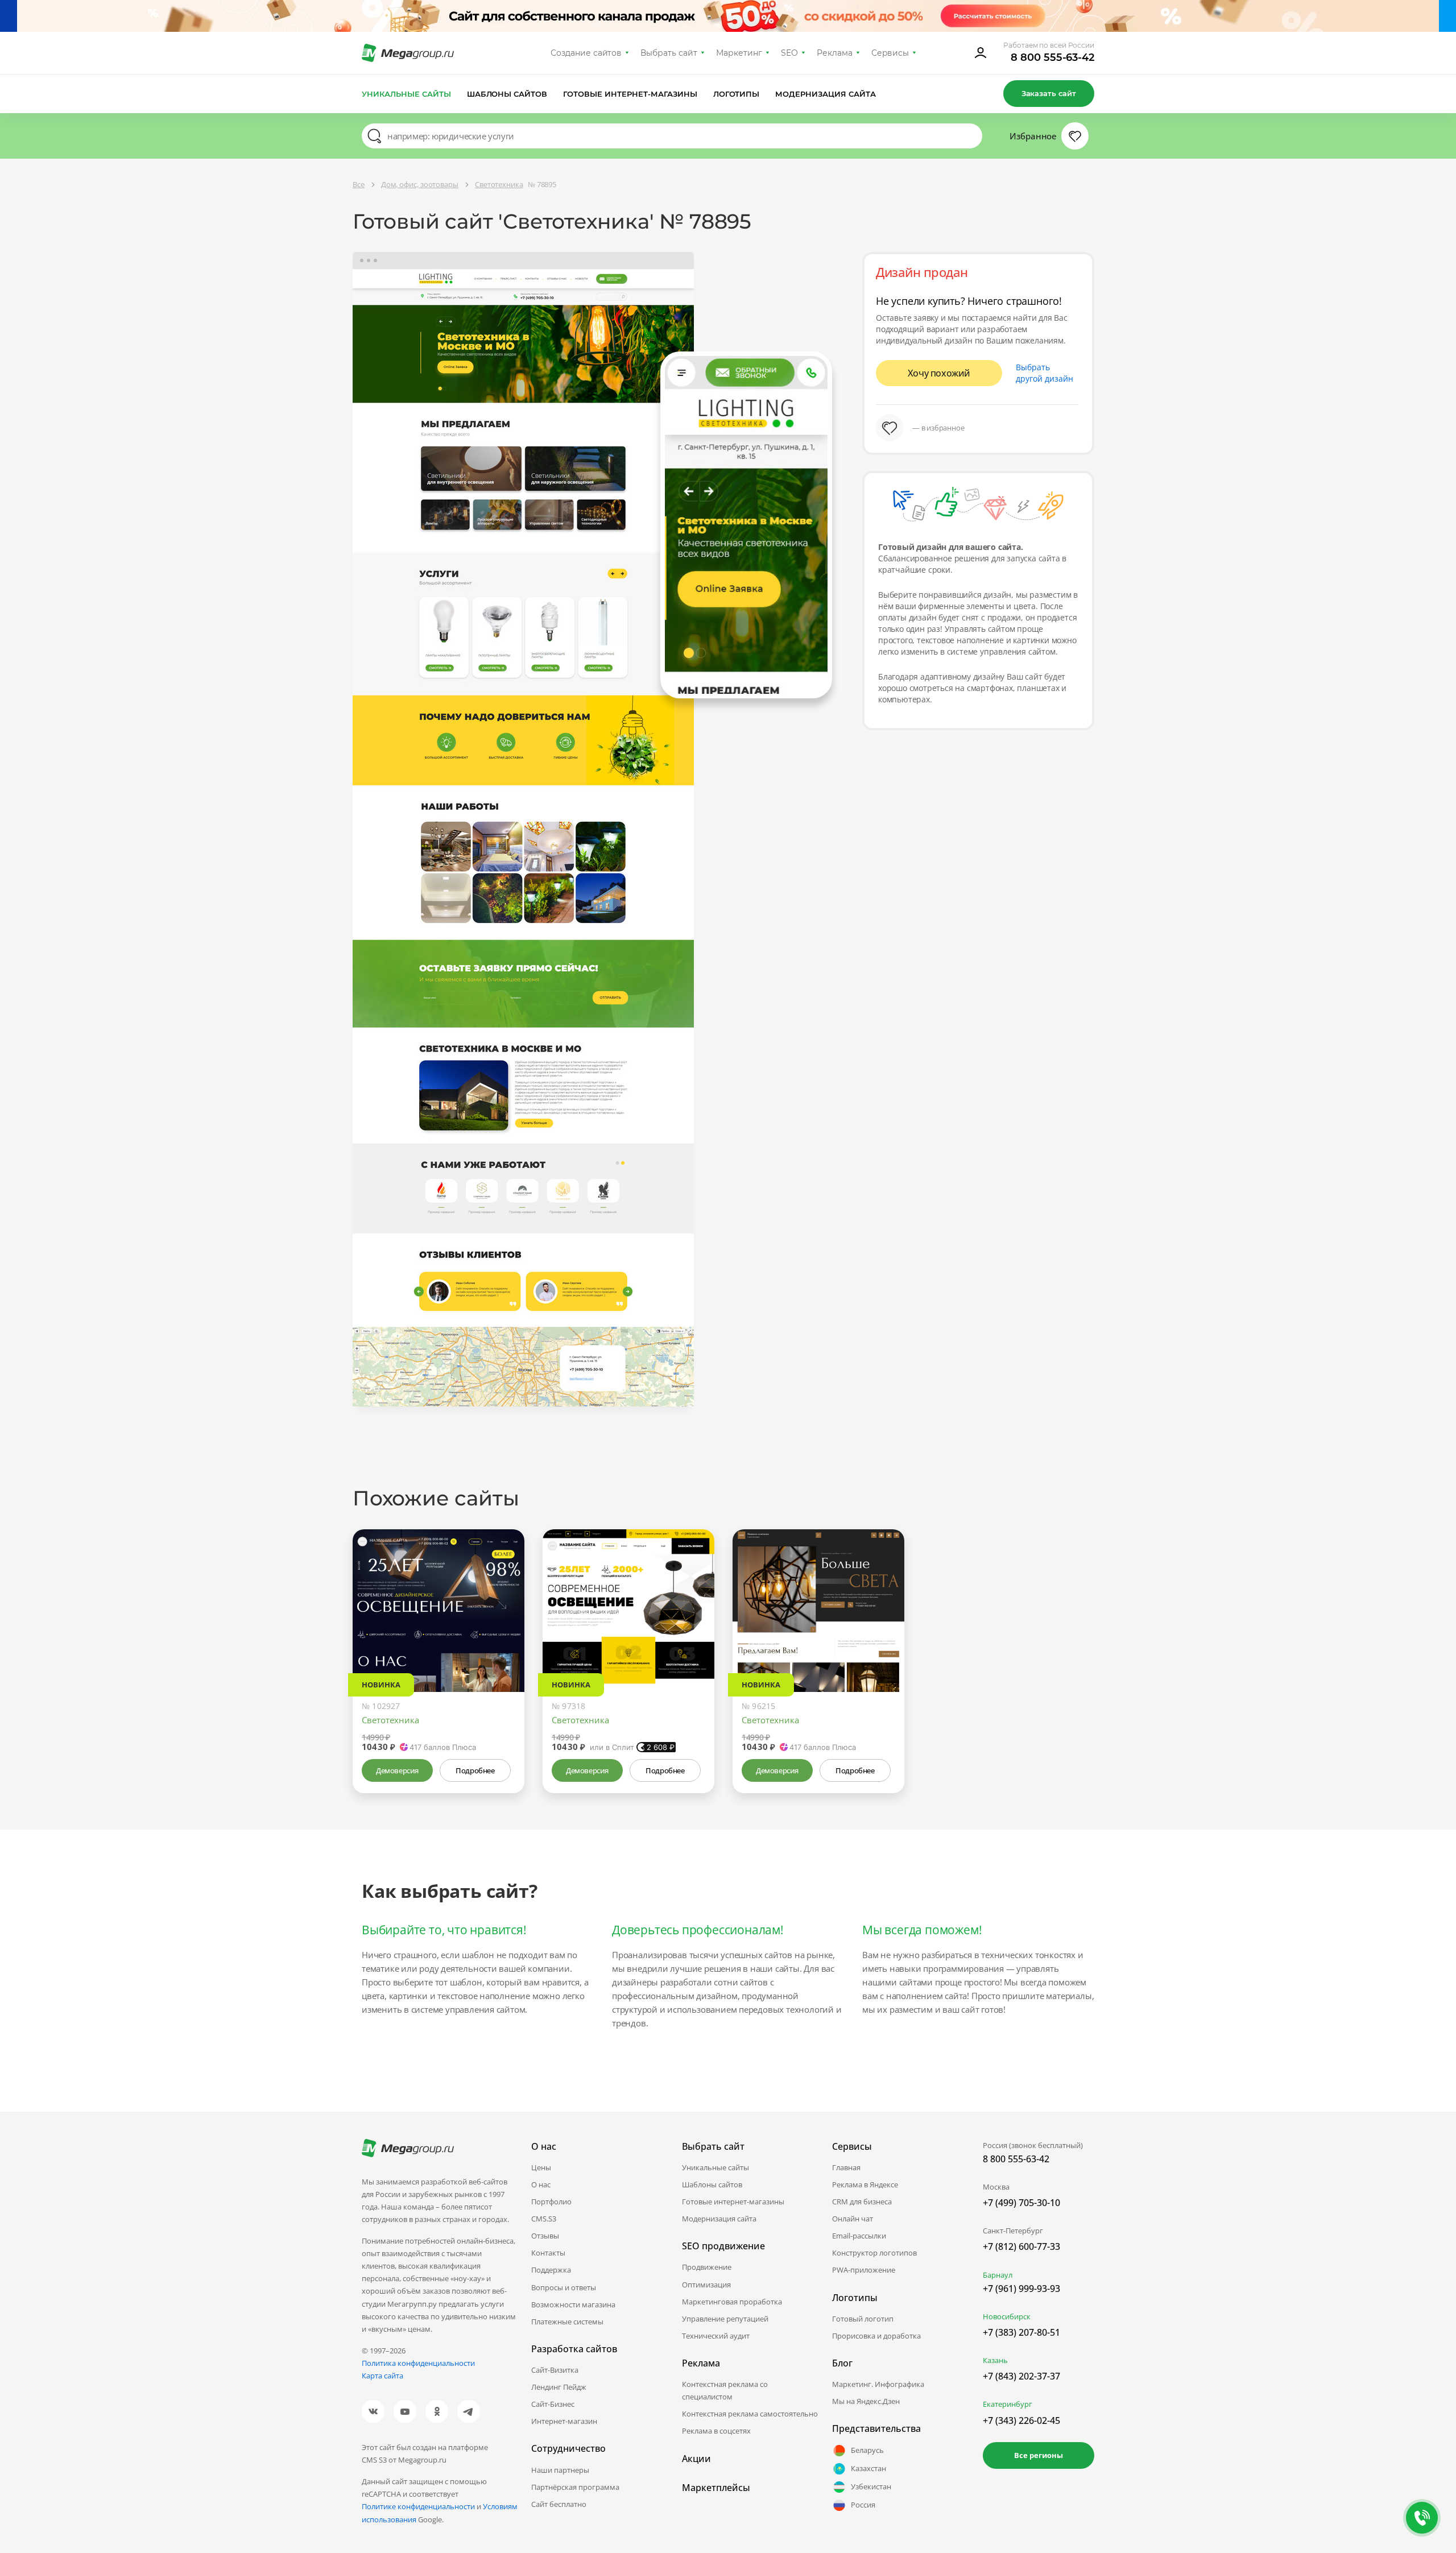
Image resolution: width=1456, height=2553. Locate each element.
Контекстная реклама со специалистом (725, 2390)
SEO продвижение (723, 2246)
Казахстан (868, 2468)
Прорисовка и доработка (876, 2336)
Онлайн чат (853, 2219)
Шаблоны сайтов (507, 94)
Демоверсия (397, 1770)
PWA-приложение (864, 2270)
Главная (846, 2167)
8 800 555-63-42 (1052, 57)
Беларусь (867, 2450)
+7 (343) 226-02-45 (1021, 2420)
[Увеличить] (503, 1644)
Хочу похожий (939, 373)
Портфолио (551, 2202)
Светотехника (390, 1720)
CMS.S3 (544, 2219)
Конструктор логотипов (874, 2253)
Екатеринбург (1008, 2404)
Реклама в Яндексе (865, 2184)
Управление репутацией (725, 2319)
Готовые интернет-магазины (630, 94)
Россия (863, 2505)
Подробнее (475, 1770)
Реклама (835, 53)
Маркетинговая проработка (732, 2302)
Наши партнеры (560, 2470)
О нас (541, 2184)
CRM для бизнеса (862, 2202)
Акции (696, 2459)
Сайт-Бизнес (553, 2404)
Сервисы (890, 53)
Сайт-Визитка (555, 2370)
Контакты (548, 2253)
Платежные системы (567, 2322)
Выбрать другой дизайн (1045, 373)
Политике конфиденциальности (418, 2506)
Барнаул (998, 2275)
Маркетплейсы (716, 2488)
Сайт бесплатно (559, 2504)
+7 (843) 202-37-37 (1021, 2376)
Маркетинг (739, 53)
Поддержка (551, 2270)
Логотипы (737, 94)
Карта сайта (382, 2376)
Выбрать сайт (669, 53)
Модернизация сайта (826, 94)
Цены (541, 2167)
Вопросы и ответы (564, 2287)
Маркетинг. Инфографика (878, 2384)
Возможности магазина (573, 2304)
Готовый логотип (863, 2319)
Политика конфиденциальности (418, 2363)
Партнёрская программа (575, 2487)
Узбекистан (871, 2486)
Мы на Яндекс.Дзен (866, 2401)
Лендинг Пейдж (559, 2387)
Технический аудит (716, 2336)
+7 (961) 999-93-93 (1021, 2289)
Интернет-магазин (564, 2421)
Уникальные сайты (406, 94)
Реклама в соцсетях (716, 2431)
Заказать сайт (1049, 93)
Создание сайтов (586, 53)
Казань (995, 2360)
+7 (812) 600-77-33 (1021, 2246)
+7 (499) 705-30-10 (1021, 2203)
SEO (789, 53)
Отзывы (545, 2236)
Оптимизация (706, 2285)
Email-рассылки (859, 2236)
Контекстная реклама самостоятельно (750, 2414)
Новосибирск (1007, 2316)
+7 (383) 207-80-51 (1021, 2332)
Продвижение (707, 2267)
